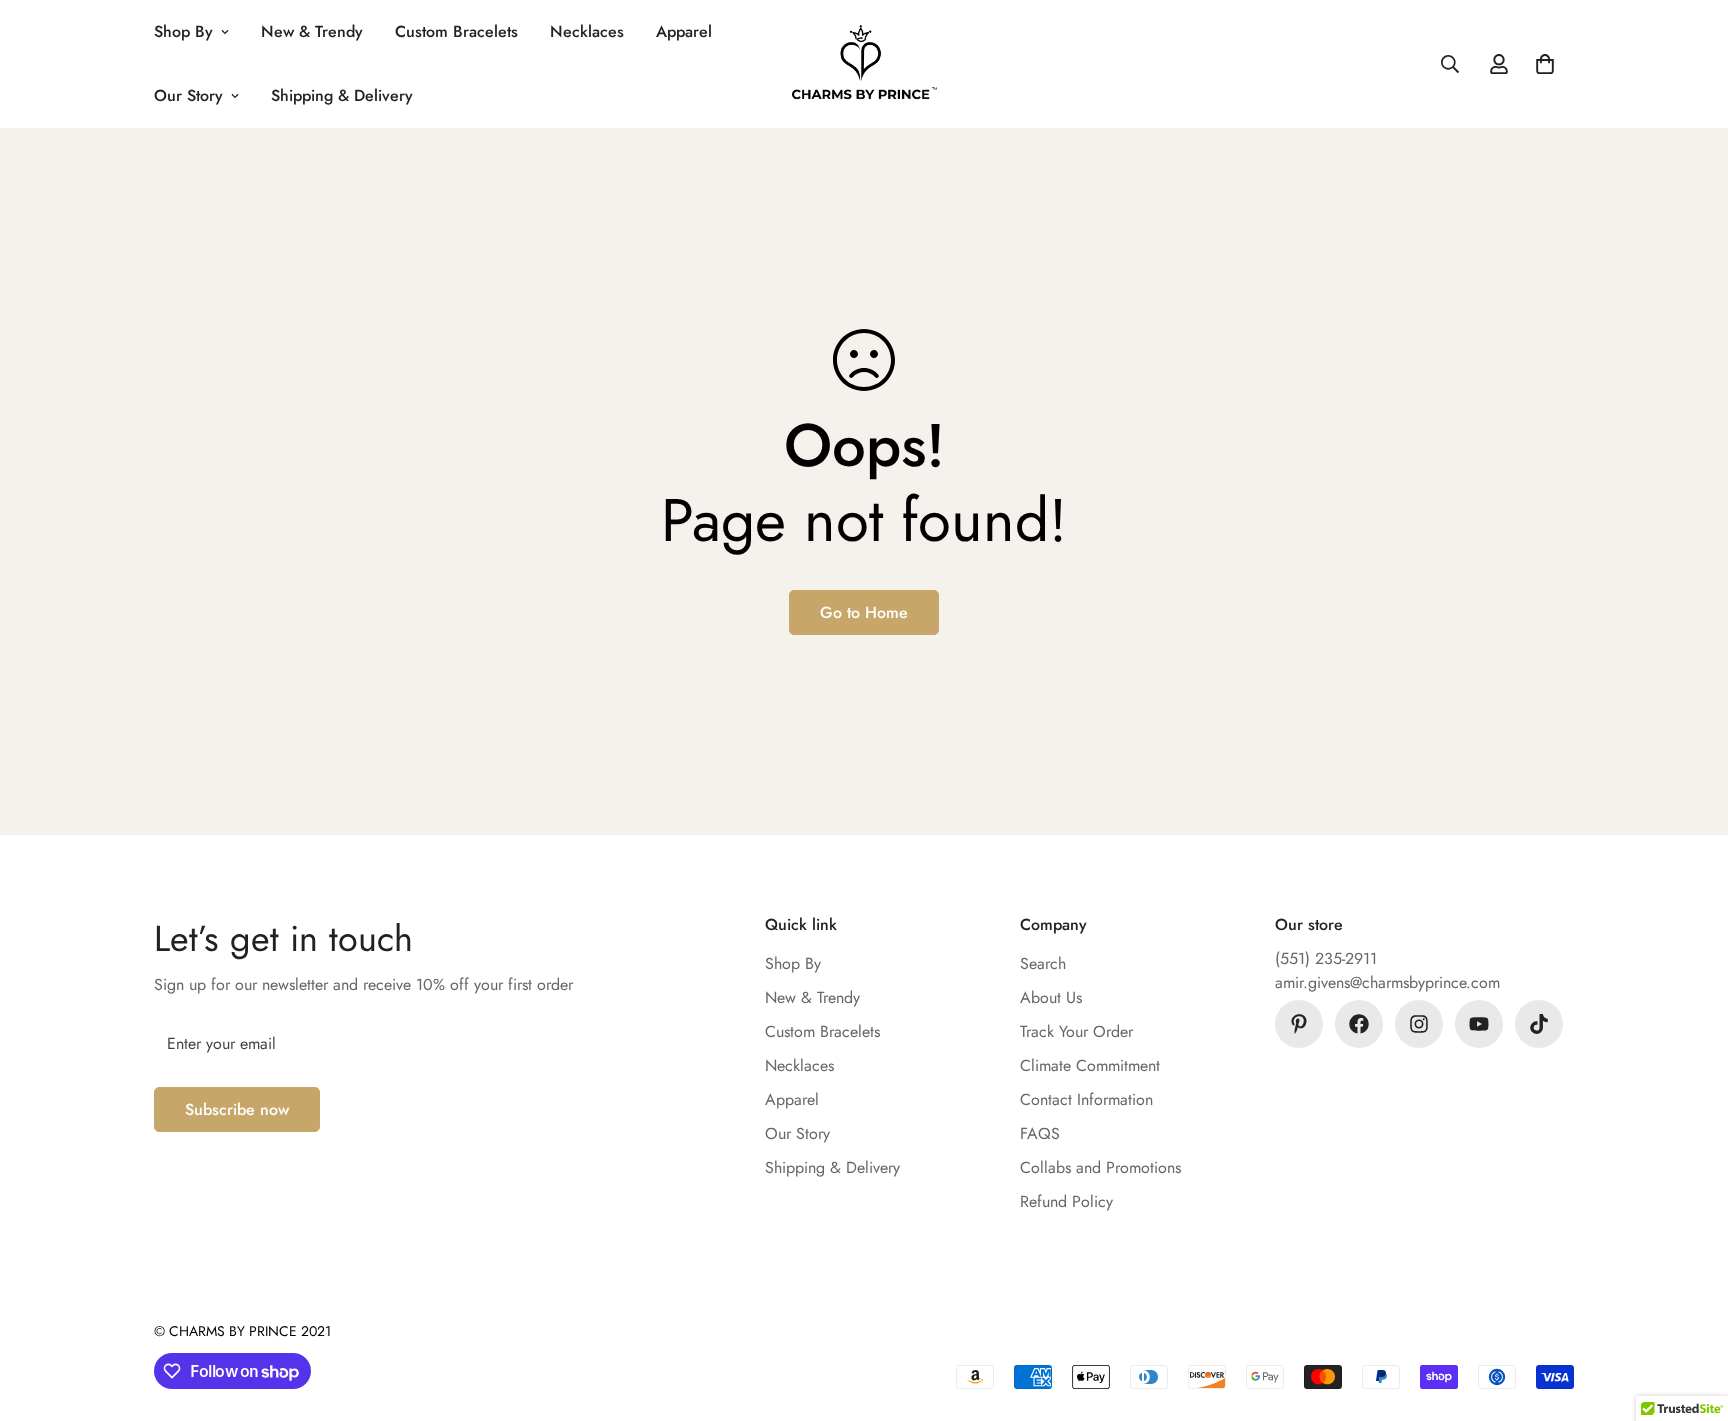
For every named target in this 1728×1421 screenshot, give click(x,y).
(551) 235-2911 (1326, 958)
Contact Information (1086, 1099)
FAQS (1040, 1133)
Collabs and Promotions (1100, 1167)
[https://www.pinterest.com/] (1299, 1024)
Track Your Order (1076, 1031)
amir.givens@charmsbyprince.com (1387, 982)
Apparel (684, 31)
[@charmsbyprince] (1359, 1024)
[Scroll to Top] (1689, 1312)
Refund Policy (1066, 1201)
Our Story (188, 95)
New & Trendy (312, 31)
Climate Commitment (1090, 1065)
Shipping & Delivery (342, 95)
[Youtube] (1479, 1024)
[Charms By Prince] (864, 64)
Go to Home (864, 612)
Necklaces (587, 31)
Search (1043, 963)
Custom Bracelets (456, 31)
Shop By (183, 31)
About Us (1051, 997)
